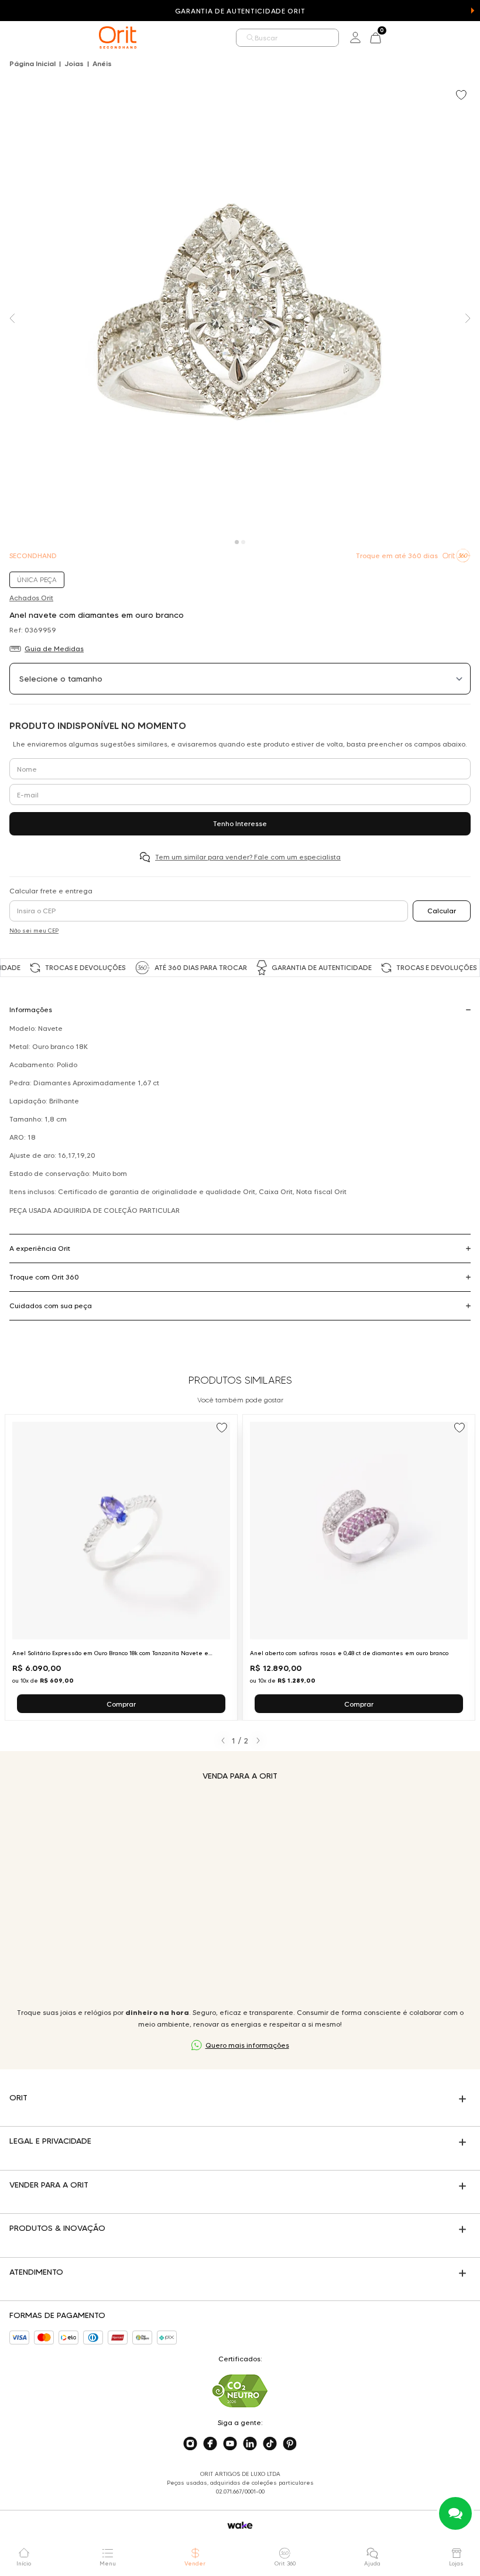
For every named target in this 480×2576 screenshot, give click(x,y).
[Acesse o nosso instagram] (190, 2444)
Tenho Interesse (240, 823)
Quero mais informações (247, 2045)
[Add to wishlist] (462, 96)
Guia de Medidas (54, 649)
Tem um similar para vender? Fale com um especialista (248, 857)
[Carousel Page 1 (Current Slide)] (237, 542)
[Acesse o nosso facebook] (210, 2444)
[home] (118, 37)
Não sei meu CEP (34, 931)
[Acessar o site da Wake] (240, 2525)
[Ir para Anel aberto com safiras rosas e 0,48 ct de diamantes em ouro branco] (359, 1567)
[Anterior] (223, 1741)
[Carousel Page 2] (243, 542)
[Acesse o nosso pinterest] (290, 2444)
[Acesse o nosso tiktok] (270, 2444)
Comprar (121, 1704)
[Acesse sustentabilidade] (240, 2391)
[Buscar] (251, 38)
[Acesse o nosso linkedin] (250, 2444)
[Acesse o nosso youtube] (230, 2444)
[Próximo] (258, 1741)
